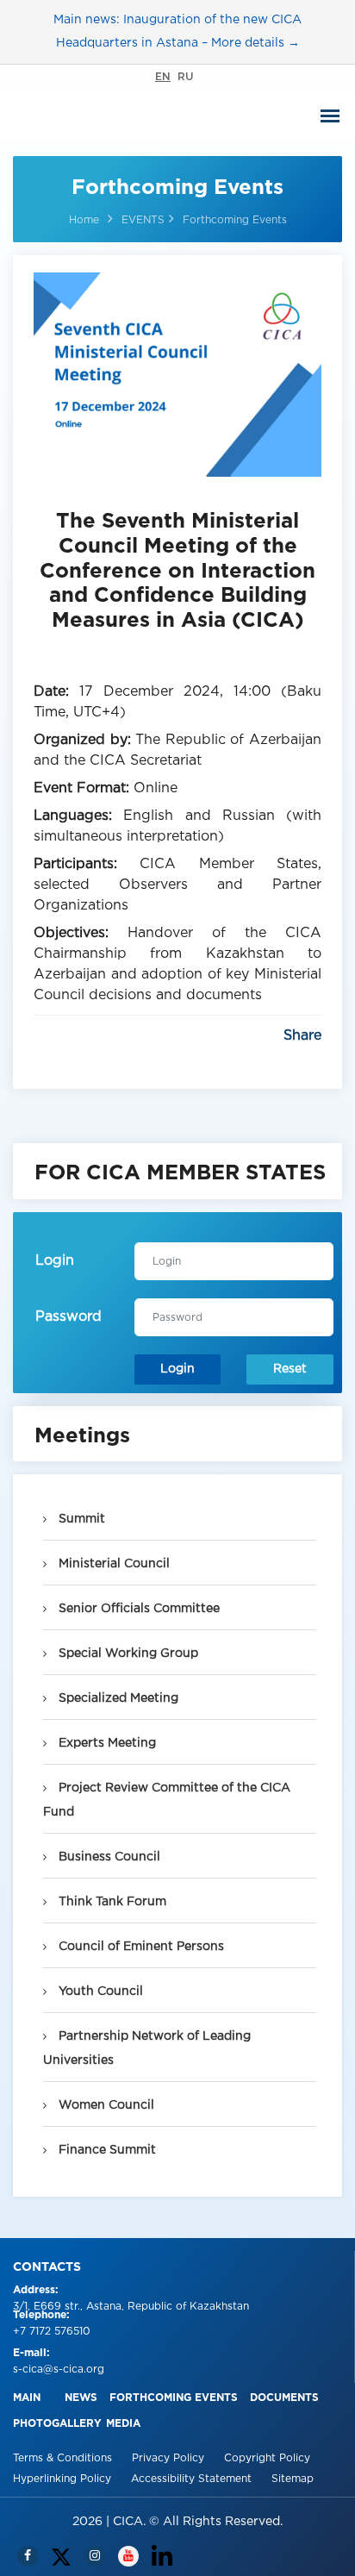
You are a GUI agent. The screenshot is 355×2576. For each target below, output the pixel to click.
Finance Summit (106, 2150)
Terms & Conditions (64, 2458)
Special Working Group (127, 1654)
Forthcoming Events (174, 2398)
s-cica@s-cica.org (59, 2370)
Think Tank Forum (111, 1902)
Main (27, 2398)
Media (123, 2424)
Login (177, 1369)
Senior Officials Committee (137, 1609)
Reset (290, 1369)
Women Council (105, 2105)
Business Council (108, 1857)
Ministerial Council (112, 1564)
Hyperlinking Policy (64, 2479)
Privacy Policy (170, 2458)
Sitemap (293, 2479)
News (81, 2398)
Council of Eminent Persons (140, 1947)
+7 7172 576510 (52, 2332)
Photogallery (57, 2424)
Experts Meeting (106, 1743)
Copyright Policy (267, 2458)
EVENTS (143, 220)
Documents (284, 2398)
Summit (80, 1519)
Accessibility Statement (193, 2479)
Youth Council (99, 1991)
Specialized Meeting (117, 1698)
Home (84, 220)
